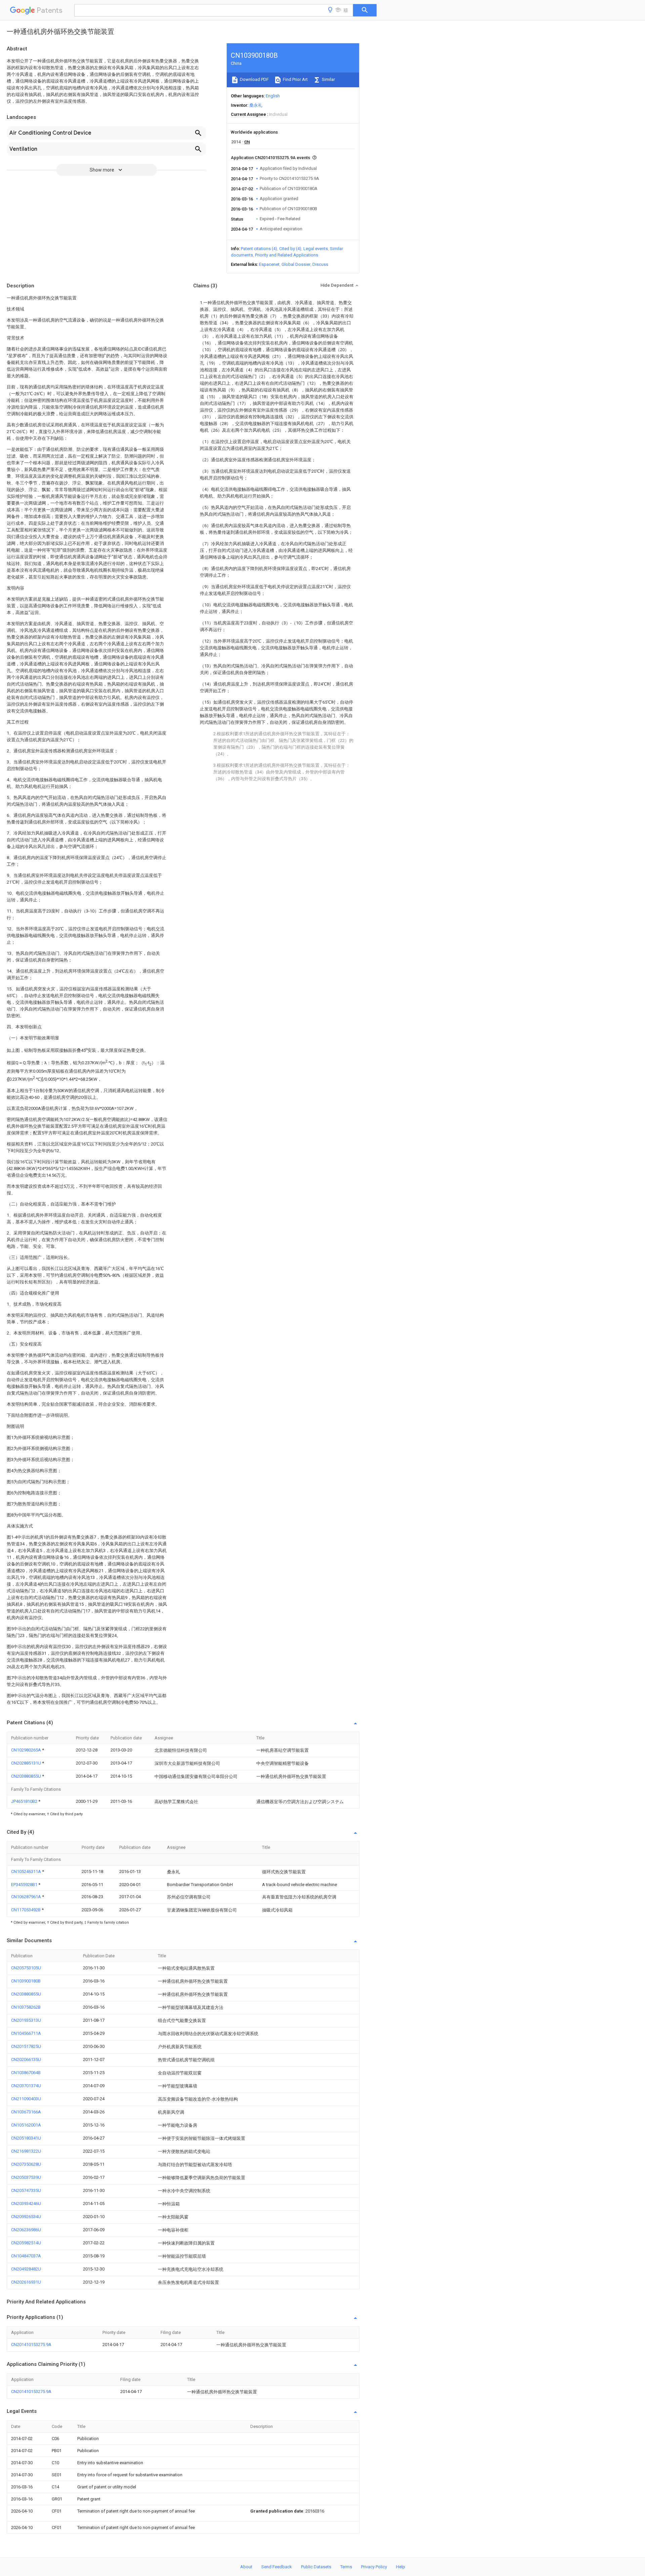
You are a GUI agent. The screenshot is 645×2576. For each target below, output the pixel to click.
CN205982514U (26, 2243)
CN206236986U (26, 2230)
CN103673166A (26, 2112)
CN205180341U (26, 2138)
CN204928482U (26, 2269)
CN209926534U (26, 2217)
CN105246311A (27, 1871)
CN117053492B (26, 1910)
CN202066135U (26, 2059)
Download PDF (254, 79)
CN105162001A (26, 2125)
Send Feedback (277, 2567)
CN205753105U (26, 1968)
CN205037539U (26, 2177)
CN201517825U (26, 2046)
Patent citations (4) (259, 249)
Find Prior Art (295, 79)
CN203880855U (27, 1776)
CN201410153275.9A (31, 2345)
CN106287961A (27, 1897)
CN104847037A (26, 2256)
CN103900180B (26, 1981)
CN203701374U (26, 2086)
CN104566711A (26, 2033)
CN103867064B (26, 2073)
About (246, 2567)
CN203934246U (26, 2204)
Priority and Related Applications (287, 255)
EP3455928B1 (25, 1885)
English (273, 96)
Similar (328, 79)
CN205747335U (26, 2190)
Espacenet (269, 264)
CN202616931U (26, 2282)
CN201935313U (26, 2020)
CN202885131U (27, 1763)
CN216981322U (26, 2151)
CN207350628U (26, 2164)
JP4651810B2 (25, 1801)
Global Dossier (296, 264)
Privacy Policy (374, 2567)
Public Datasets (316, 2567)
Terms (346, 2567)
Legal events (316, 249)
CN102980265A (27, 1750)
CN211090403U (26, 2099)
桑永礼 (256, 105)
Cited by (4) (290, 249)
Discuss (320, 264)
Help (401, 2567)
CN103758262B (26, 2007)
